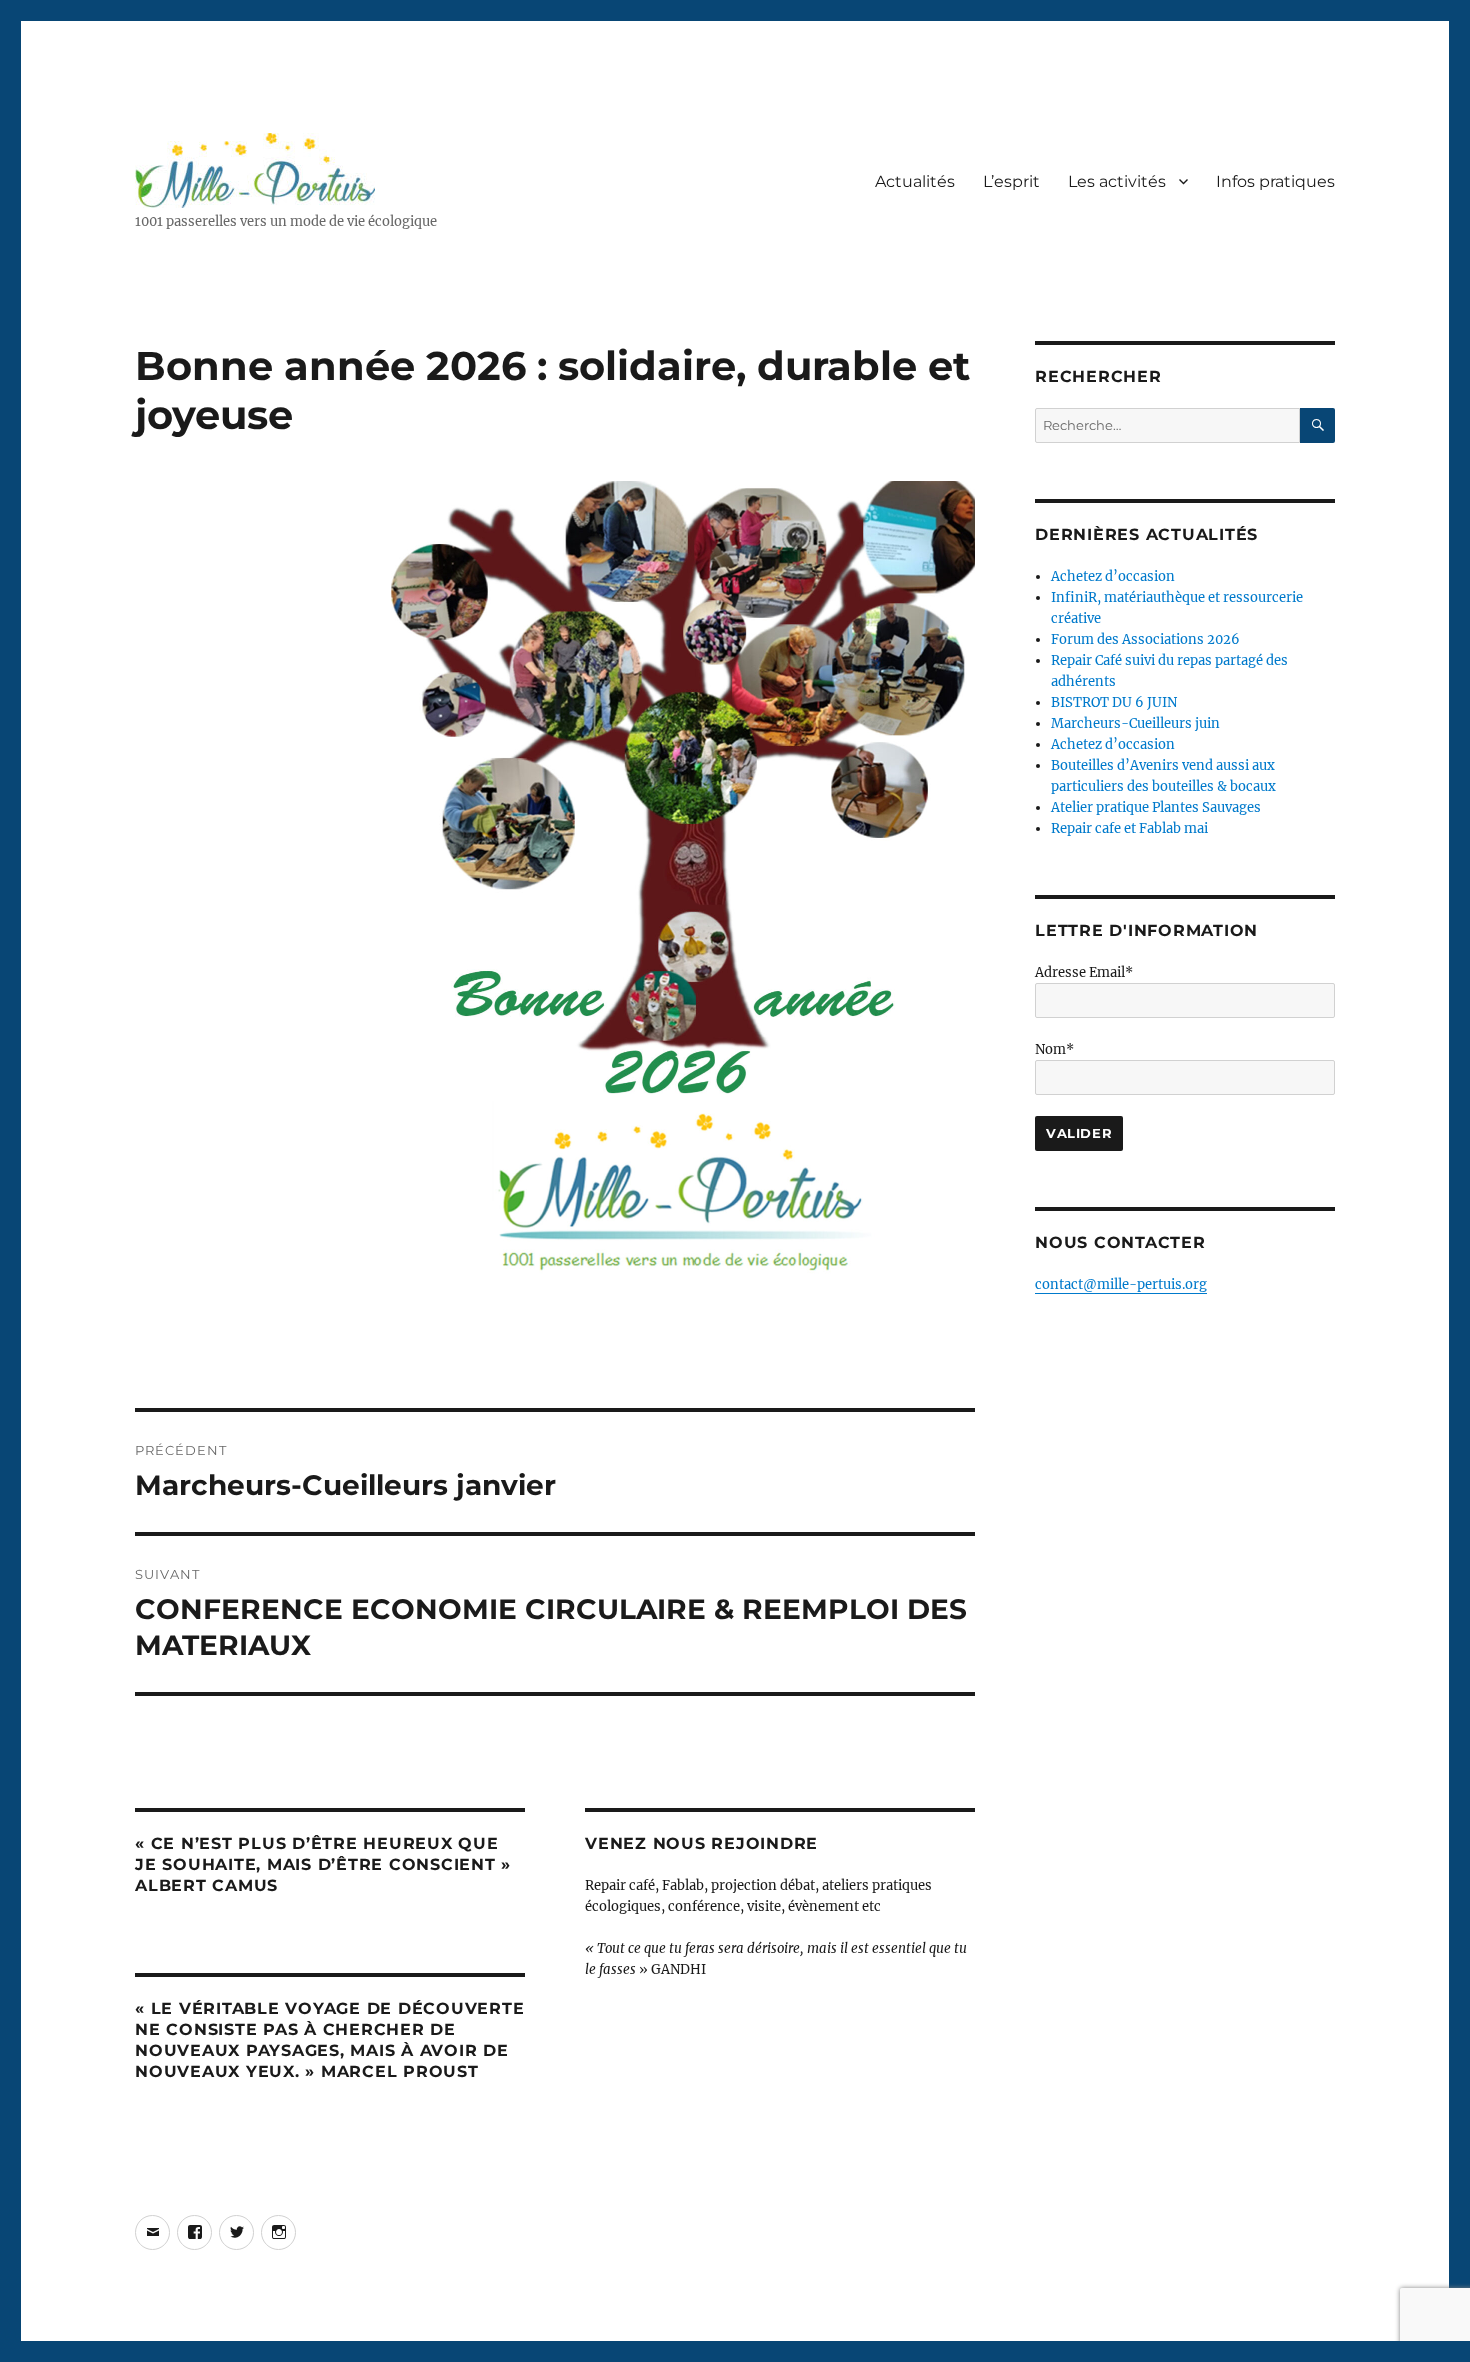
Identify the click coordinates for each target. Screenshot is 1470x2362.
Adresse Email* (1084, 972)
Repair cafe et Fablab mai (1129, 828)
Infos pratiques (1275, 181)
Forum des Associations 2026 (1145, 639)
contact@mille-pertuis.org (1121, 1284)
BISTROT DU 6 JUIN (1114, 702)
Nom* (1054, 1049)
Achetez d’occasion (1113, 576)
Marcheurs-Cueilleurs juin (1135, 723)
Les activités (1117, 181)
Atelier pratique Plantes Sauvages (1156, 807)
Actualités (915, 181)
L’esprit (1011, 181)
